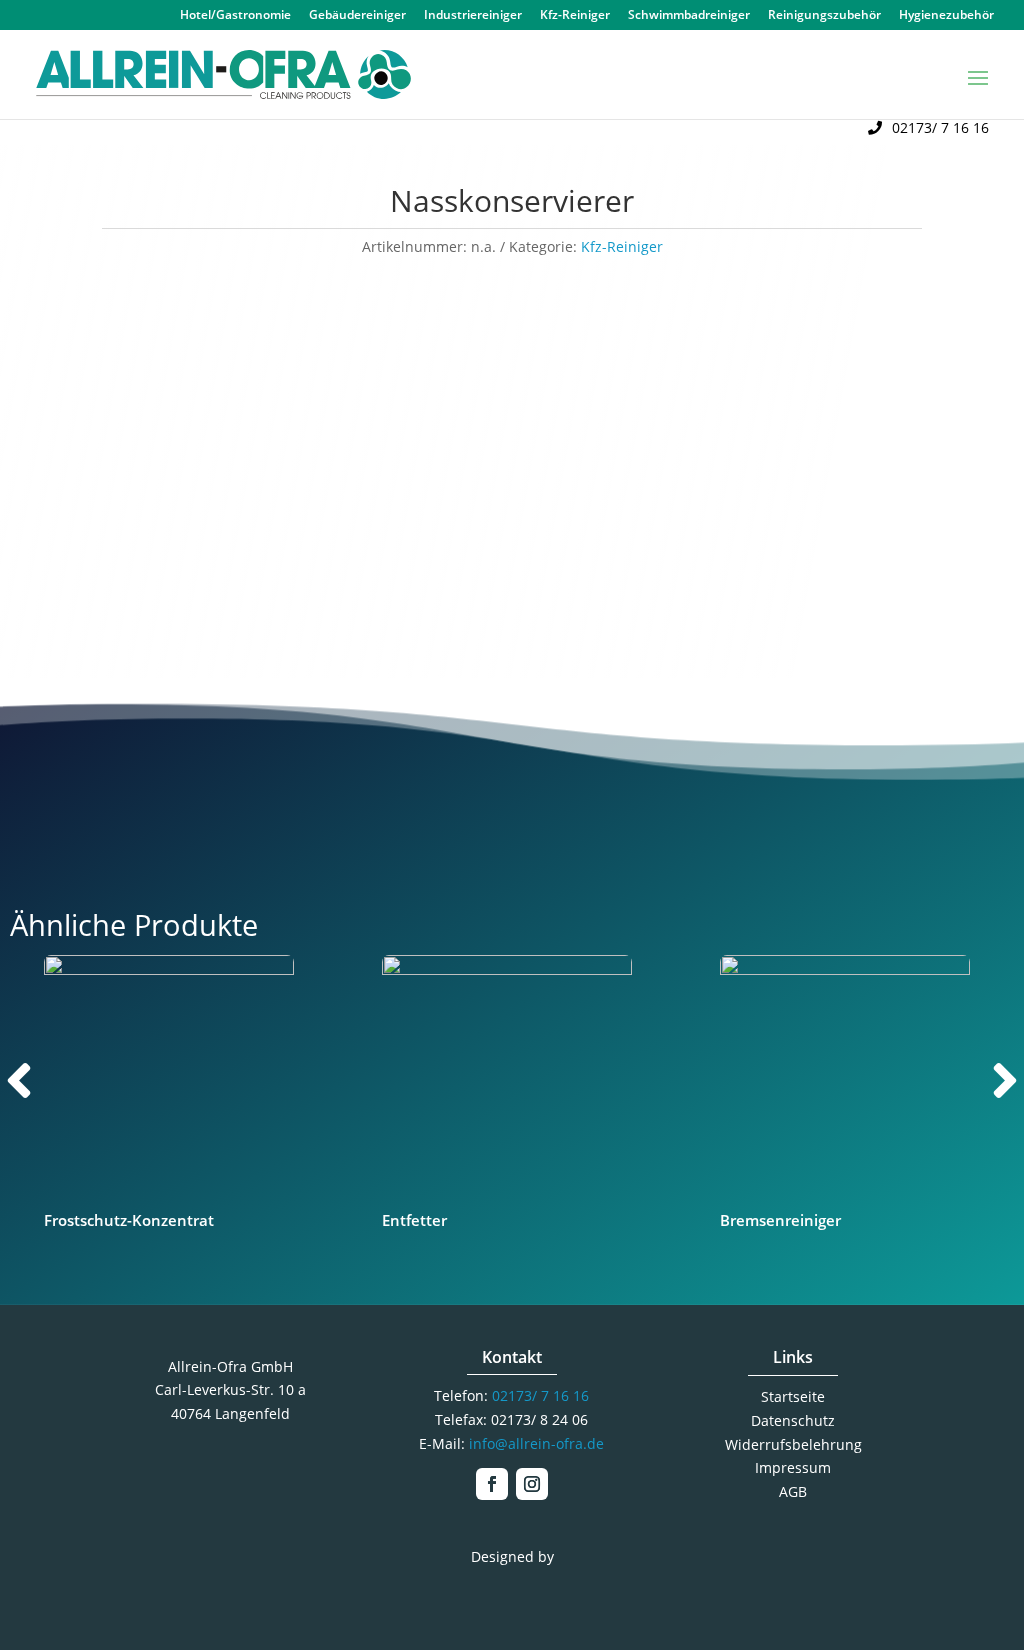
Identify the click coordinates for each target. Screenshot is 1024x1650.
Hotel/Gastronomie (235, 16)
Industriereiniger (473, 16)
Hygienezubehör (946, 16)
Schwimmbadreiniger (689, 16)
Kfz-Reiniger (575, 16)
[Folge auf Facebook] (492, 1484)
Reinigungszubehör (824, 16)
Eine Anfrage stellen (765, 610)
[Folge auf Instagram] (532, 1484)
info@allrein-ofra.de (536, 1443)
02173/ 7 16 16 (940, 127)
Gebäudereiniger (357, 16)
